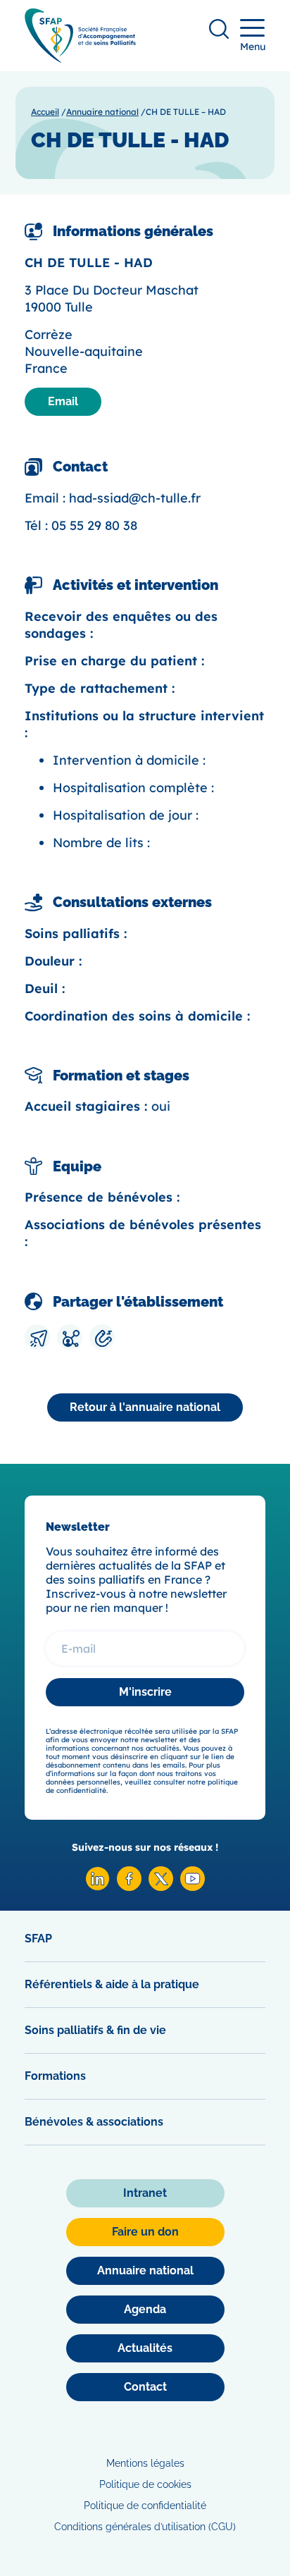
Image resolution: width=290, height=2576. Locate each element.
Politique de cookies (145, 2484)
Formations (55, 2076)
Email (63, 401)
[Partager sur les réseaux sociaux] (70, 1337)
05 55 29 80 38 (94, 525)
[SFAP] (80, 58)
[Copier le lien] (102, 1337)
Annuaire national (102, 112)
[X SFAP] (161, 1887)
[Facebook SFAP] (129, 1887)
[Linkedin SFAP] (97, 1887)
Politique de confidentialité (145, 2506)
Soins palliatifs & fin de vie (95, 2030)
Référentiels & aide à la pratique (112, 1984)
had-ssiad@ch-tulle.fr (135, 498)
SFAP (38, 1939)
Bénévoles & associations (94, 2122)
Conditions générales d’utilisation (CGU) (145, 2527)
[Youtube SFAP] (193, 1887)
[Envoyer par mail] (37, 1337)
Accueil (45, 112)
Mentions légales (145, 2463)
